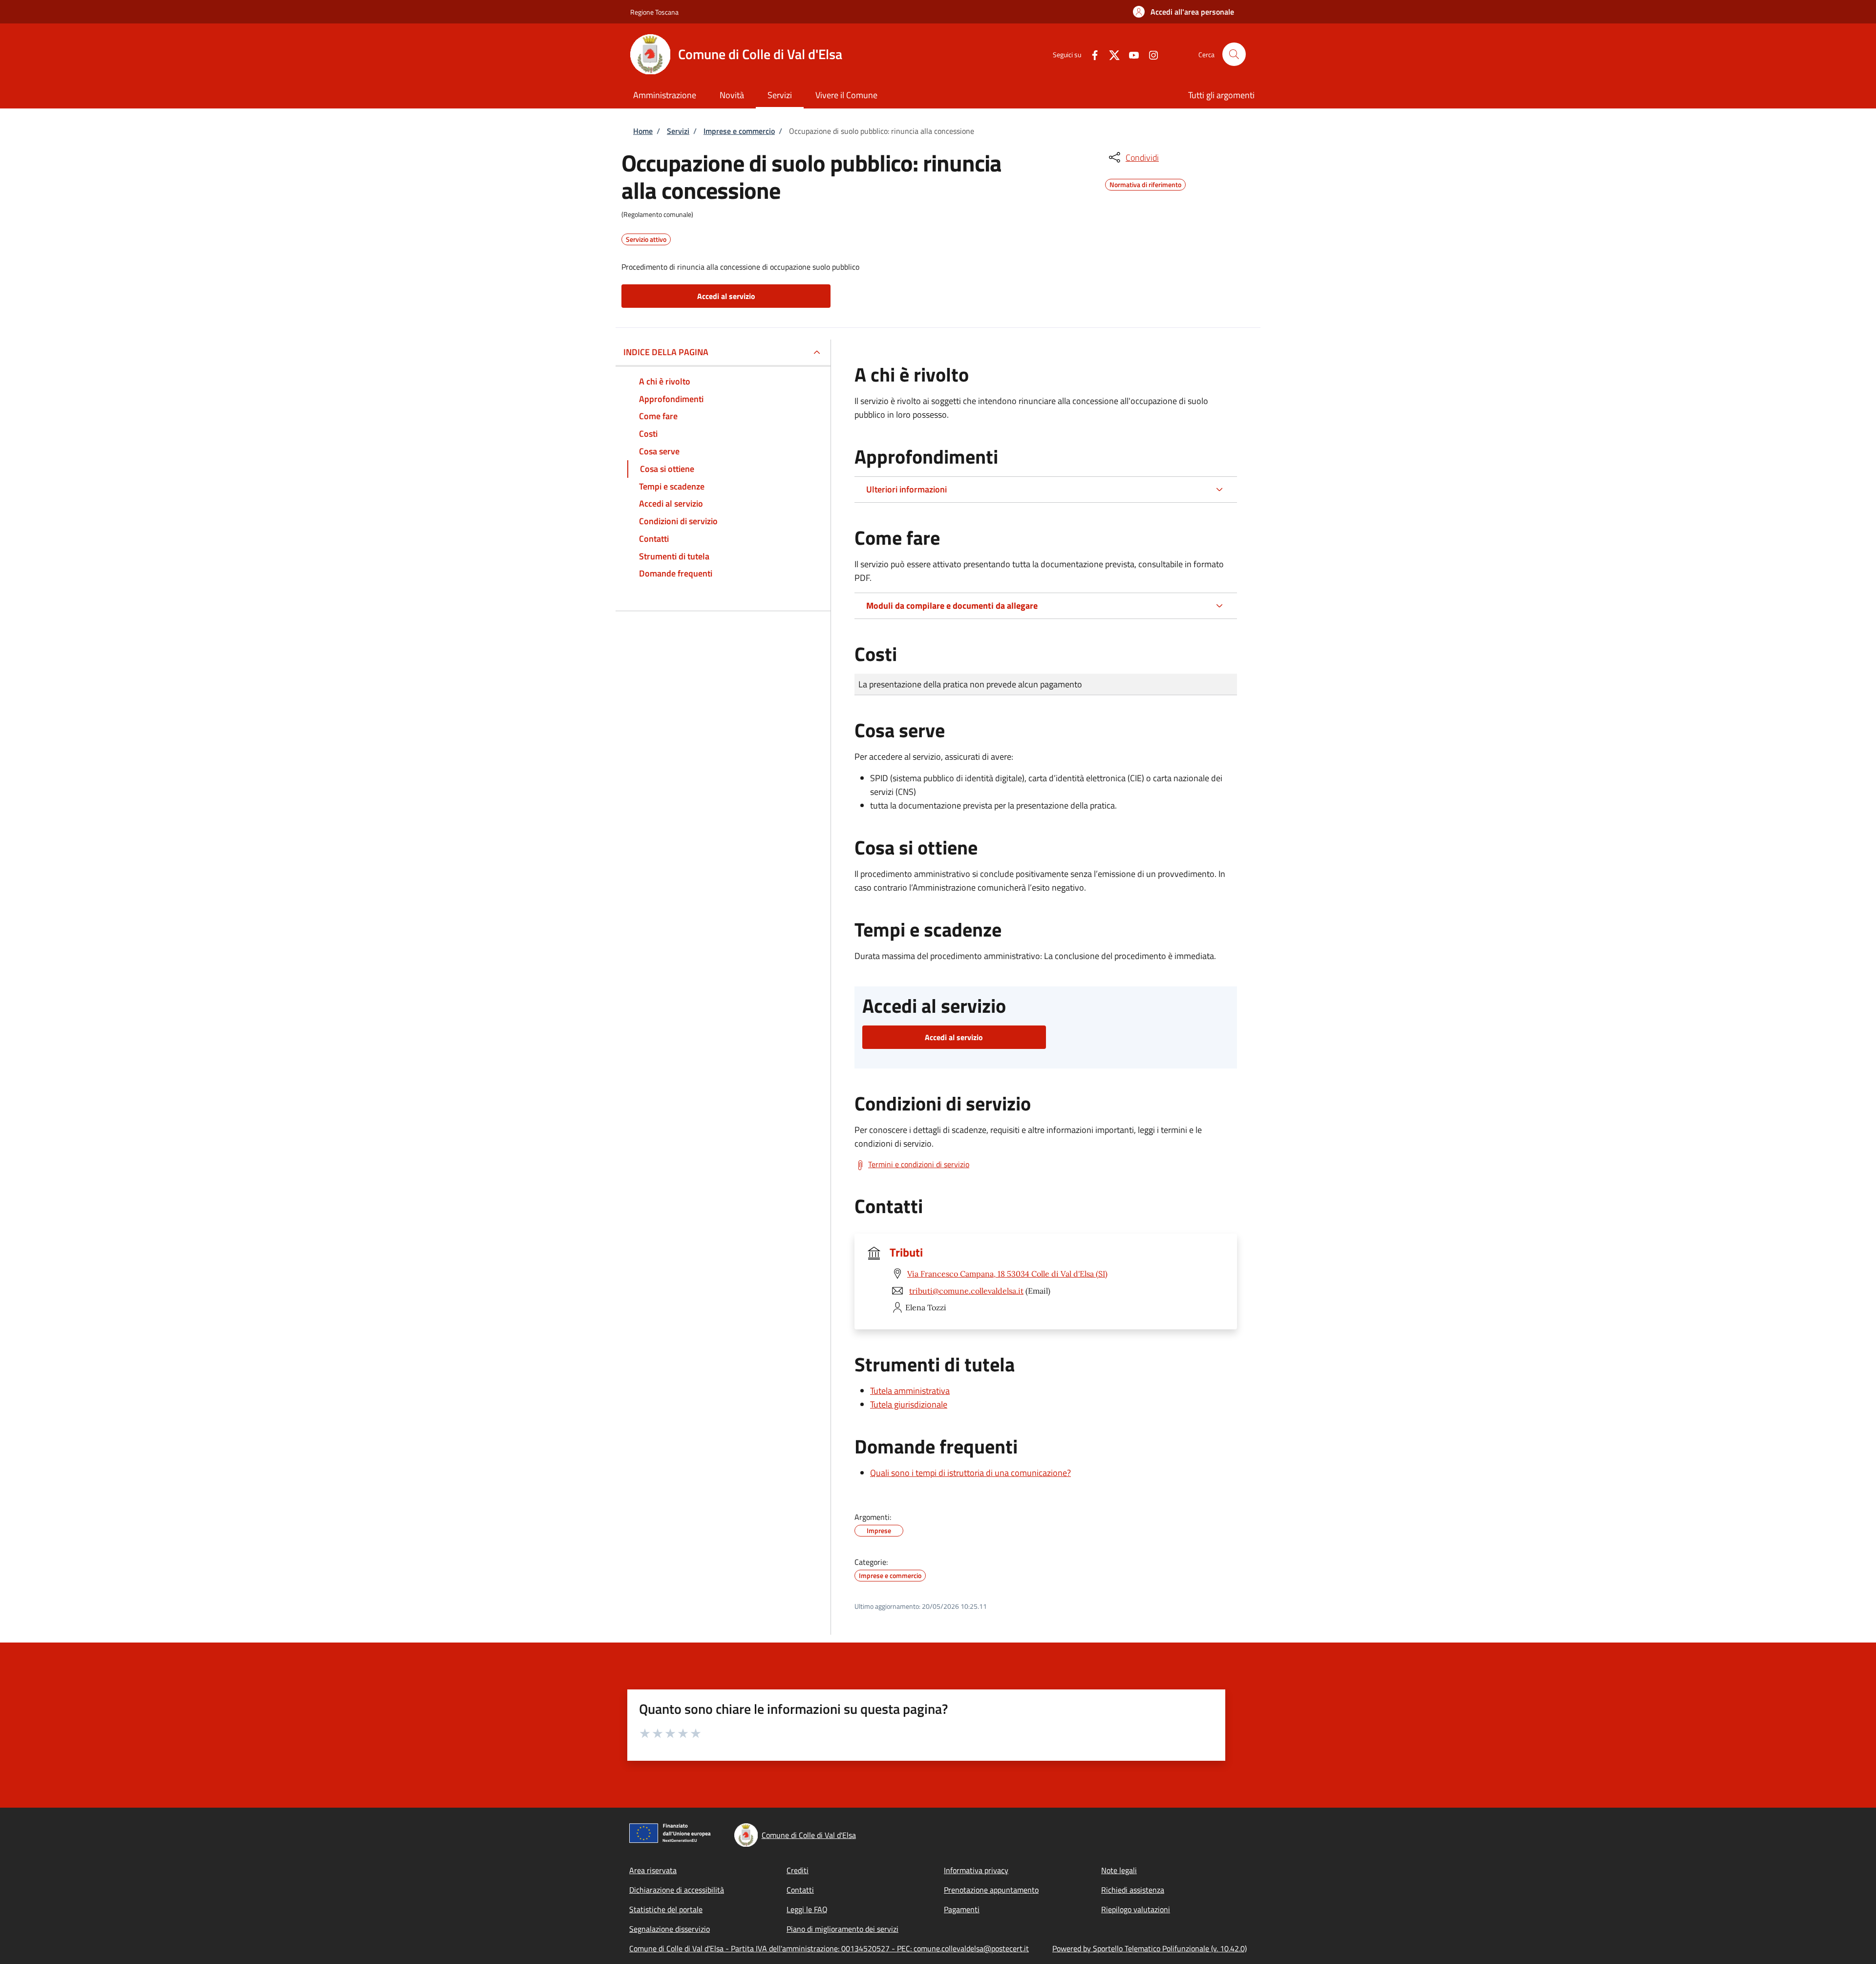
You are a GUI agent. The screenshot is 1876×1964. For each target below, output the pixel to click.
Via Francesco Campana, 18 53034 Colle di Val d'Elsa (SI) (1007, 1274)
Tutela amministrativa (910, 1391)
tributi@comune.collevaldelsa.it (966, 1291)
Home (643, 131)
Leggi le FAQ (807, 1909)
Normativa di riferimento (1145, 183)
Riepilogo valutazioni (1136, 1909)
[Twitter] (1110, 54)
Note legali (1119, 1870)
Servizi (678, 131)
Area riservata (653, 1870)
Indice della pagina (666, 352)
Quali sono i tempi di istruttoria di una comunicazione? (970, 1473)
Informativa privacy (976, 1870)
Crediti (798, 1870)
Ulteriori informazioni (906, 489)
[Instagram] (1150, 54)
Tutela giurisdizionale (909, 1404)
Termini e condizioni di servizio (919, 1164)
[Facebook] (1091, 54)
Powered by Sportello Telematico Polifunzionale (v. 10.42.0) (1150, 1948)
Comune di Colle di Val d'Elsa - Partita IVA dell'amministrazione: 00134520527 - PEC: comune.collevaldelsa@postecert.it (829, 1948)
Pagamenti (962, 1909)
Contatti (800, 1890)
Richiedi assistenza (1133, 1890)
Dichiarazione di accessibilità (677, 1890)
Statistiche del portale (666, 1909)
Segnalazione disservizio (670, 1929)
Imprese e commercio (739, 131)
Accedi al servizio (726, 296)
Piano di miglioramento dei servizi (842, 1929)
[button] (1183, 12)
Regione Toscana (654, 12)
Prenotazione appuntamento (991, 1890)
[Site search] (1234, 54)
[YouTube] (1130, 54)
